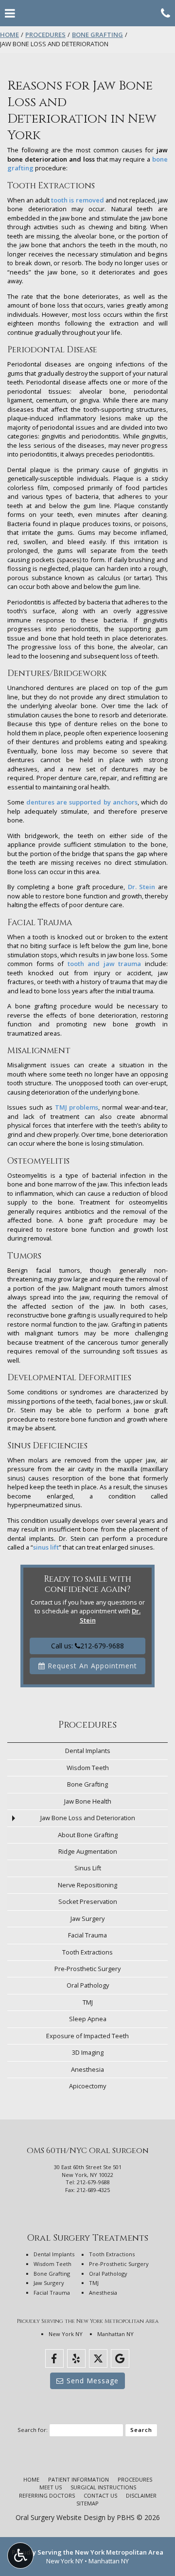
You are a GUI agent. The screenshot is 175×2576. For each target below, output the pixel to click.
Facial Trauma (87, 1935)
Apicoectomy (87, 2086)
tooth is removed (77, 200)
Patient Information (79, 2479)
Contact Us (100, 2495)
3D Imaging (88, 2052)
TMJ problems (77, 1107)
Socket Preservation (88, 1901)
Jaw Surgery (87, 1918)
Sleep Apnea (88, 2019)
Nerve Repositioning (87, 1885)
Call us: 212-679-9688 (87, 1646)
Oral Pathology (88, 1985)
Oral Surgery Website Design (61, 2517)
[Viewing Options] (20, 2556)
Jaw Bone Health (88, 1801)
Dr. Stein (142, 887)
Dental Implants (88, 1751)
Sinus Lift (88, 1868)
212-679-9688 (93, 2182)
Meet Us (51, 2487)
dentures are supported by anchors (82, 802)
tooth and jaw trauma (105, 964)
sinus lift (46, 1547)
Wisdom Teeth (88, 1768)
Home (9, 35)
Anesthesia (87, 2069)
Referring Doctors (47, 2495)
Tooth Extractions (87, 1952)
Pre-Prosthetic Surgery (87, 1969)
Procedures (45, 35)
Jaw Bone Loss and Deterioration (88, 1818)
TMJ (88, 2002)
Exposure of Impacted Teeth (87, 2036)
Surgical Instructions (103, 2487)
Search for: (33, 2430)
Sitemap (87, 2503)
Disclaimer (141, 2495)
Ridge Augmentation (88, 1851)
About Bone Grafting (88, 1835)
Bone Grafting (97, 35)
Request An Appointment (91, 1666)
